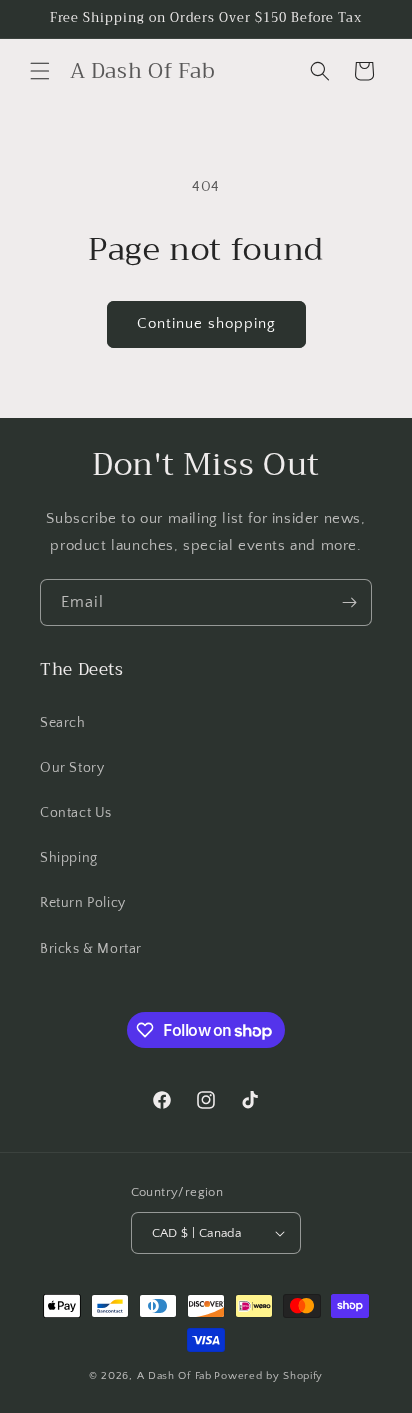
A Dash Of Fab (174, 1376)
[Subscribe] (349, 602)
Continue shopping (206, 323)
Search (63, 723)
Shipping (69, 858)
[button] (40, 71)
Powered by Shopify (268, 1376)
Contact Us (76, 813)
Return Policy (83, 903)
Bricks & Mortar (91, 949)
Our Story (72, 768)
